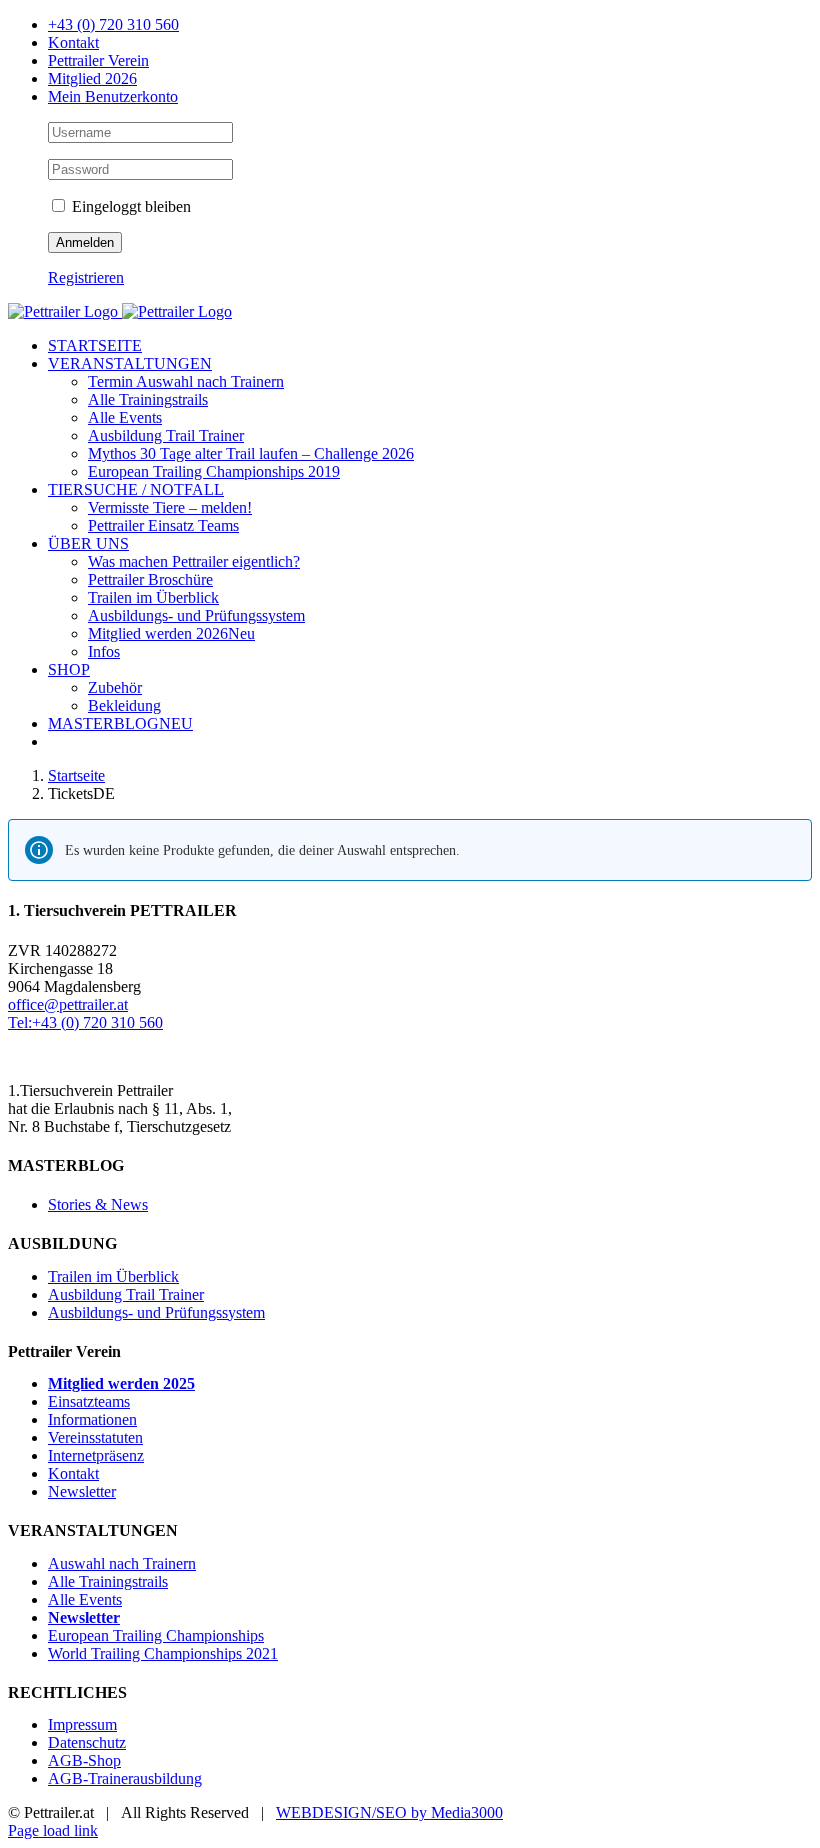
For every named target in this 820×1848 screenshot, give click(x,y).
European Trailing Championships (156, 1635)
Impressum (82, 1724)
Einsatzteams (89, 1401)
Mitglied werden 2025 (121, 1383)
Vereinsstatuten (95, 1437)
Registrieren (86, 277)
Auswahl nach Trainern (122, 1563)
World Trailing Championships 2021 (163, 1653)
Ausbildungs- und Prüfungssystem (156, 1312)
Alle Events (85, 1599)
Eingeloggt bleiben (129, 206)
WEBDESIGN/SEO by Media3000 (389, 1812)
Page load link (53, 1830)
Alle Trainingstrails (108, 1581)
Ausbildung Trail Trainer (126, 1294)
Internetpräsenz (96, 1455)
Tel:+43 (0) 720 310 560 (85, 1022)
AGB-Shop (84, 1760)
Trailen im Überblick (113, 1276)
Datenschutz (87, 1742)
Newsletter (82, 1491)
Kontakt (73, 1473)
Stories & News (98, 1204)
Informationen (92, 1419)
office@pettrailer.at (68, 1004)
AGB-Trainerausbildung (125, 1778)
